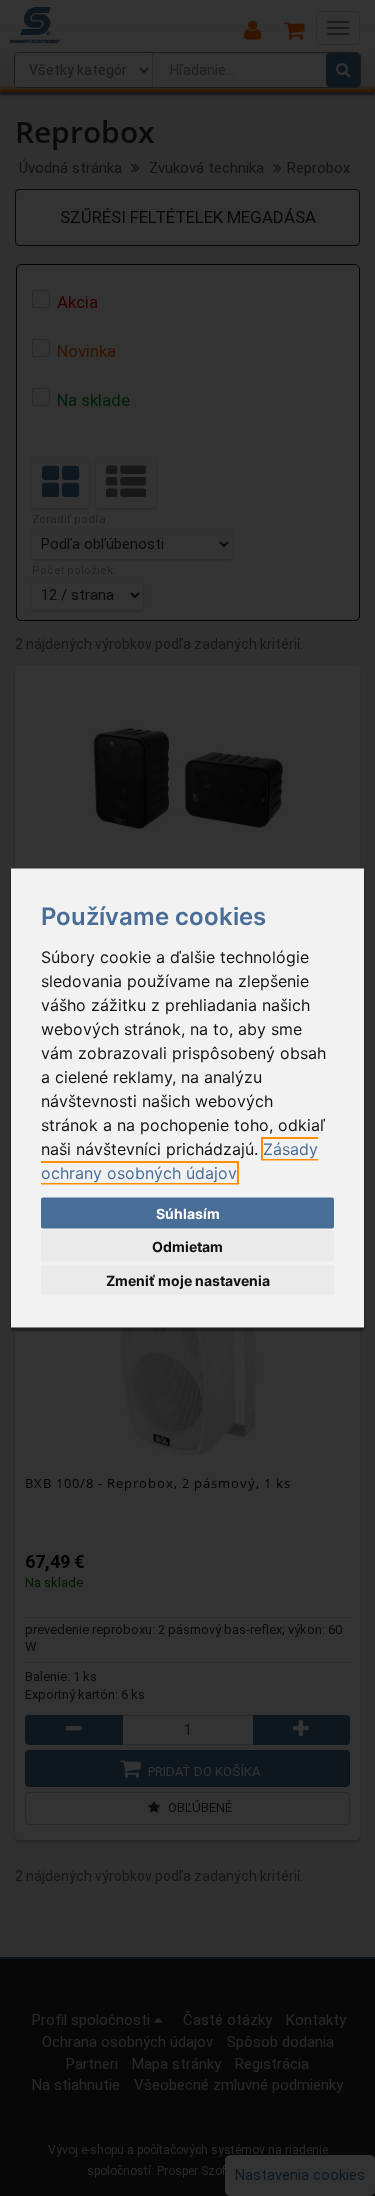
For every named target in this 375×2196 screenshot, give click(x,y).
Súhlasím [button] (188, 1212)
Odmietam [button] (187, 1246)
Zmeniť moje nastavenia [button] (188, 1279)
